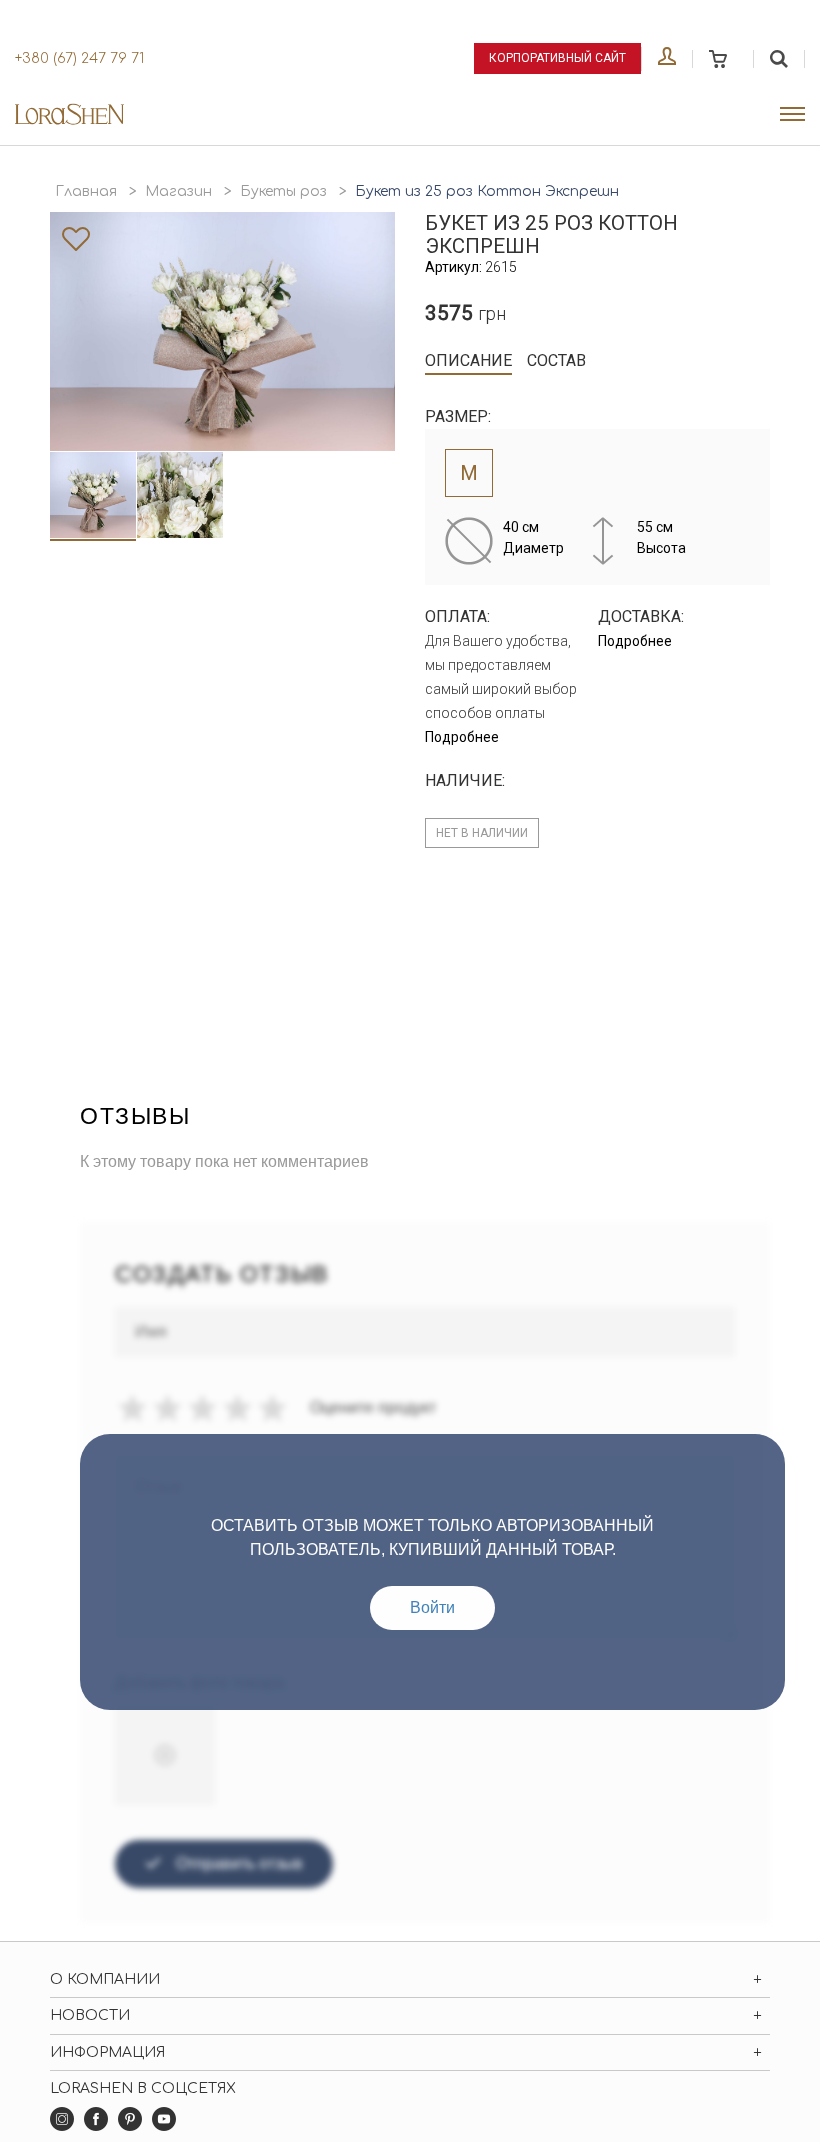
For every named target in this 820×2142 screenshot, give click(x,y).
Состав (556, 360)
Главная (86, 191)
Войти (432, 1607)
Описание (468, 360)
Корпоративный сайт (557, 58)
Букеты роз (283, 191)
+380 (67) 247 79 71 (79, 58)
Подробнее (462, 737)
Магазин (178, 191)
